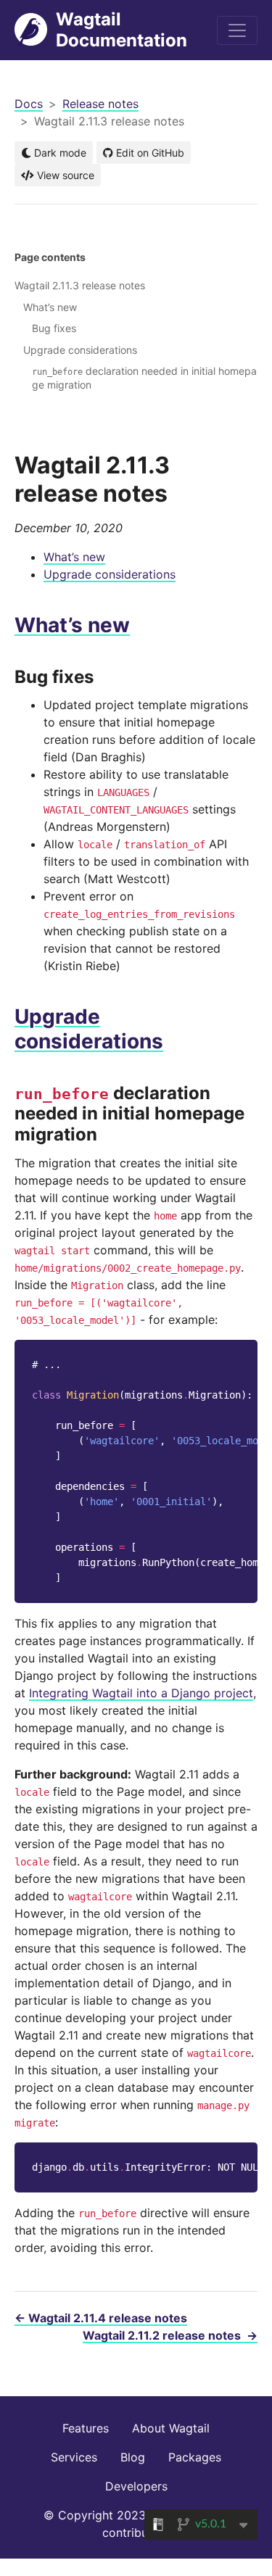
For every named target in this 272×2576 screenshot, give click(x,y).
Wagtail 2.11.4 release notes (101, 2318)
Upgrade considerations (110, 574)
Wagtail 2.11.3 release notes (80, 285)
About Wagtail (171, 2428)
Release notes (100, 104)
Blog (133, 2457)
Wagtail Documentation (121, 30)
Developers (136, 2486)
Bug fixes (54, 328)
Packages (195, 2457)
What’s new (74, 557)
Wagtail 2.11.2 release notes (170, 2335)
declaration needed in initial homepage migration (144, 377)
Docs (29, 104)
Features (86, 2428)
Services (74, 2457)
